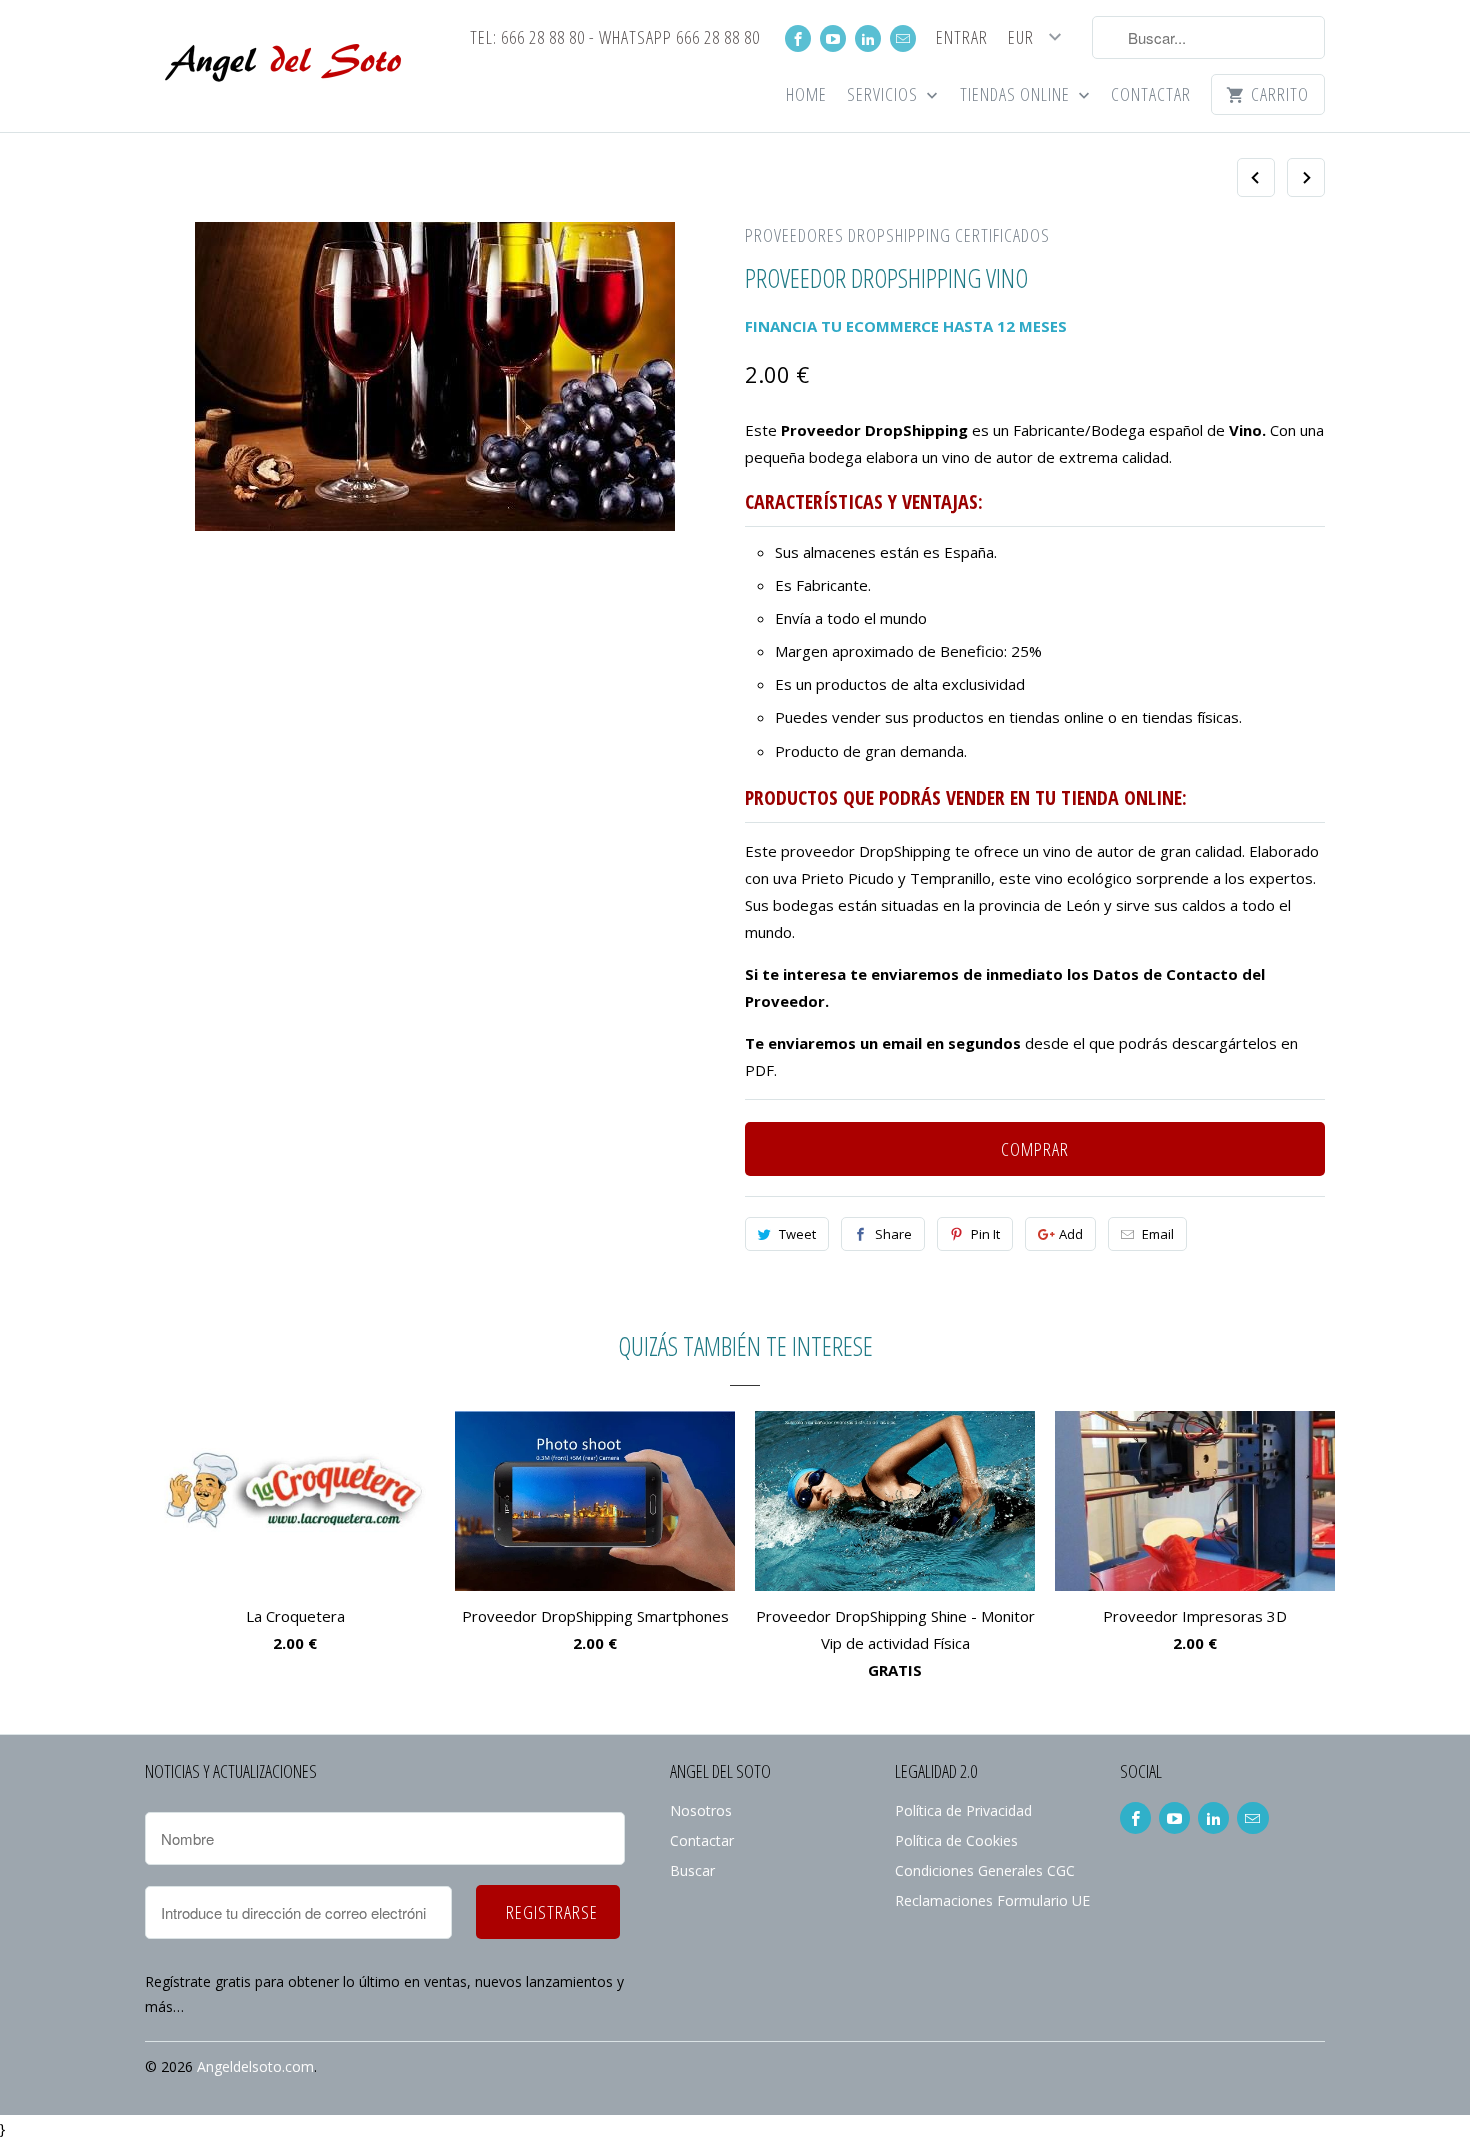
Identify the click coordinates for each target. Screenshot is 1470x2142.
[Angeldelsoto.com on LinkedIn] (868, 38)
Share (893, 1234)
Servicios (884, 95)
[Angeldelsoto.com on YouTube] (833, 38)
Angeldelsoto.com (255, 2066)
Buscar (692, 1870)
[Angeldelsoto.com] (285, 66)
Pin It (985, 1234)
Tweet (797, 1234)
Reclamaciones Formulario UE (992, 1900)
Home (806, 95)
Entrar (962, 38)
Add (1071, 1234)
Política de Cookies (956, 1840)
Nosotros (701, 1810)
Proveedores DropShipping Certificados (897, 235)
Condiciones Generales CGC (985, 1870)
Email (1158, 1234)
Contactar (1151, 95)
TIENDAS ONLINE (1017, 95)
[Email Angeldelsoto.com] (903, 38)
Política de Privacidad (963, 1810)
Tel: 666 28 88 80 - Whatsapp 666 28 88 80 (615, 38)
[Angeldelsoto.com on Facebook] (798, 38)
